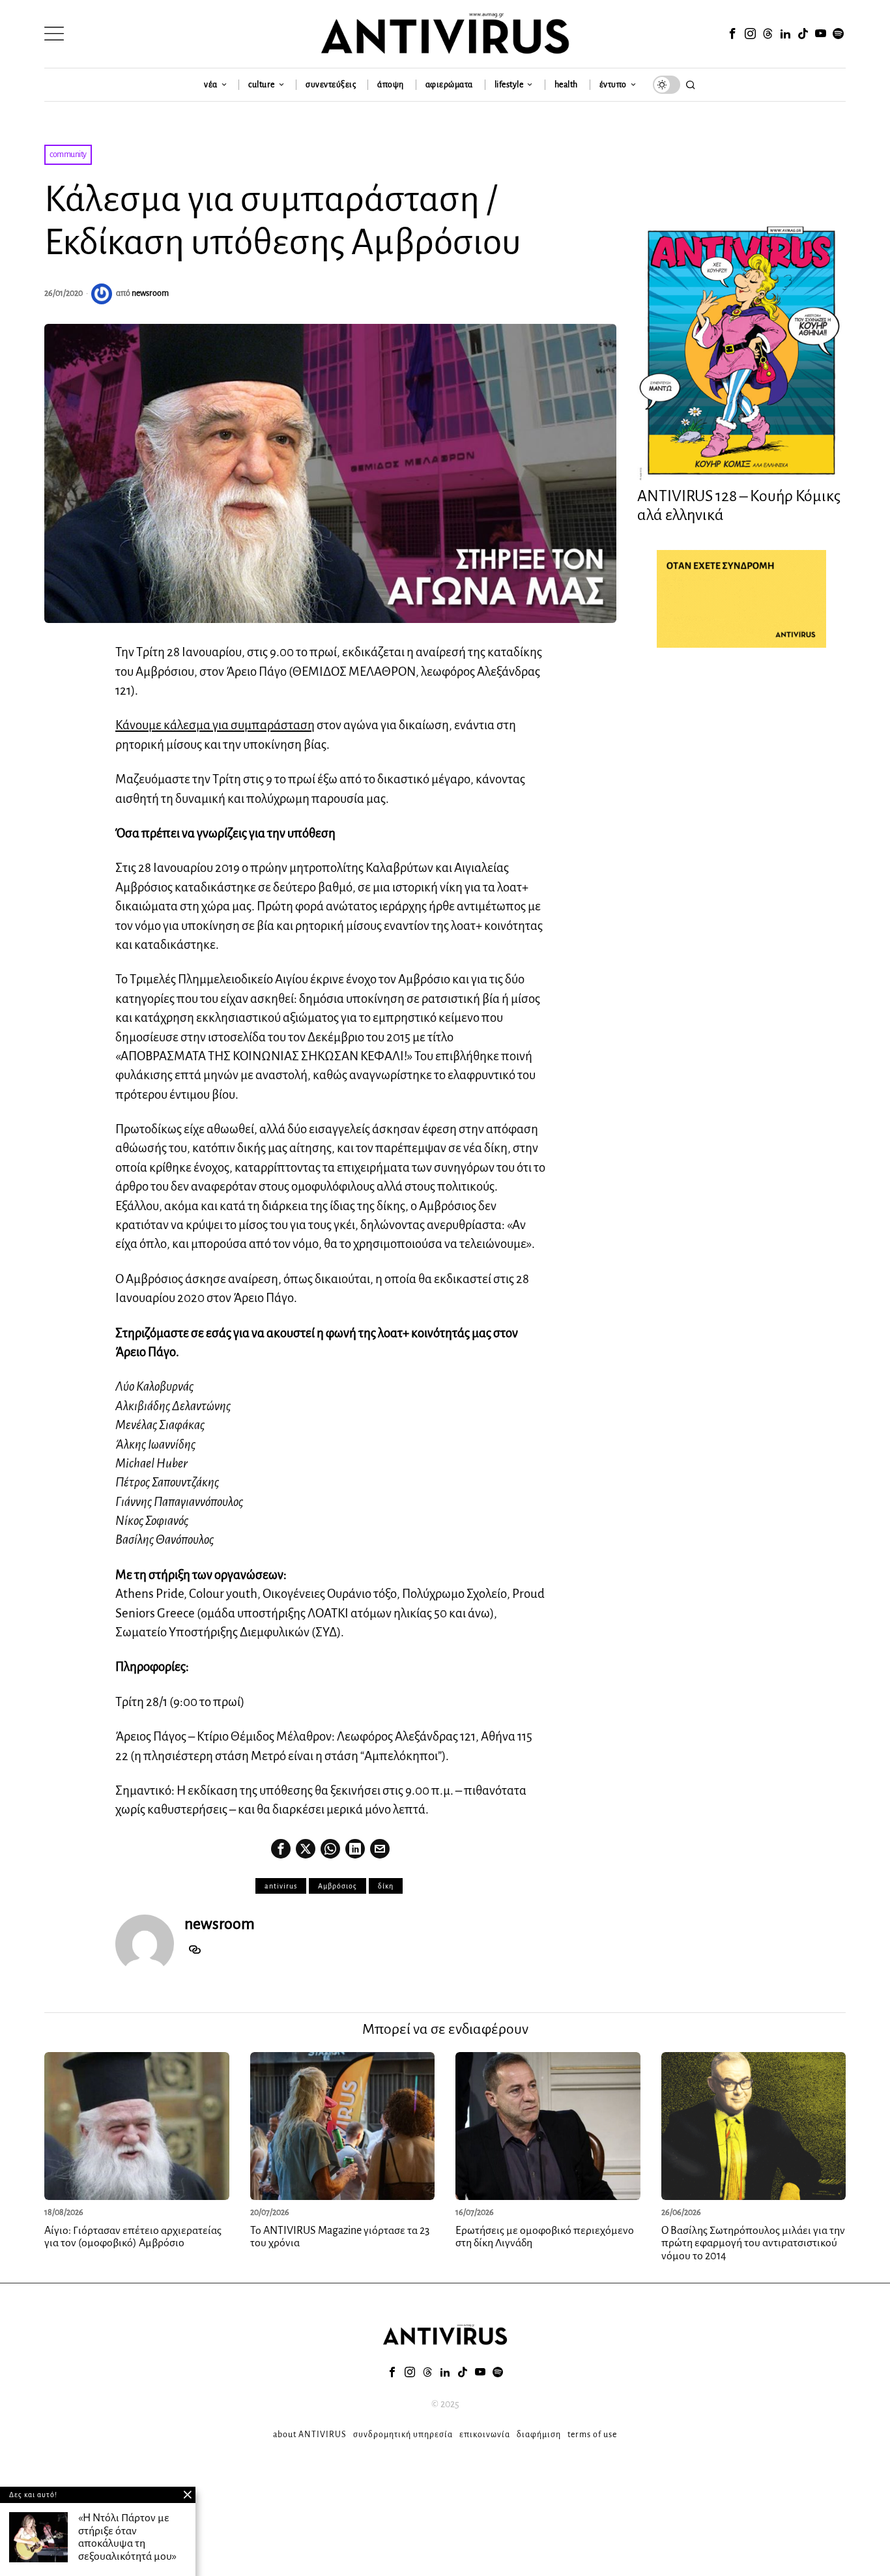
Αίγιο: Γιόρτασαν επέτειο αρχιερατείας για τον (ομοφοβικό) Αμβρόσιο (133, 2237)
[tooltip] (732, 34)
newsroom (150, 293)
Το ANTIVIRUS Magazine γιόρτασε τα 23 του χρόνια (340, 2237)
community (68, 154)
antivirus (281, 1886)
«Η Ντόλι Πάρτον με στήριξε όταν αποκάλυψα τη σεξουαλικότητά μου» (127, 2537)
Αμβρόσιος (337, 1886)
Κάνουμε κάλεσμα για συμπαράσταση (215, 725)
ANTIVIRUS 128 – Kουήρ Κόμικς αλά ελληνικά (739, 505)
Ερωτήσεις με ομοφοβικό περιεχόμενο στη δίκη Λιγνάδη (545, 2237)
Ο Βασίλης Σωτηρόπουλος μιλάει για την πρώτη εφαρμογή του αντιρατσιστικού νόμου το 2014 (753, 2244)
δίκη (386, 1886)
